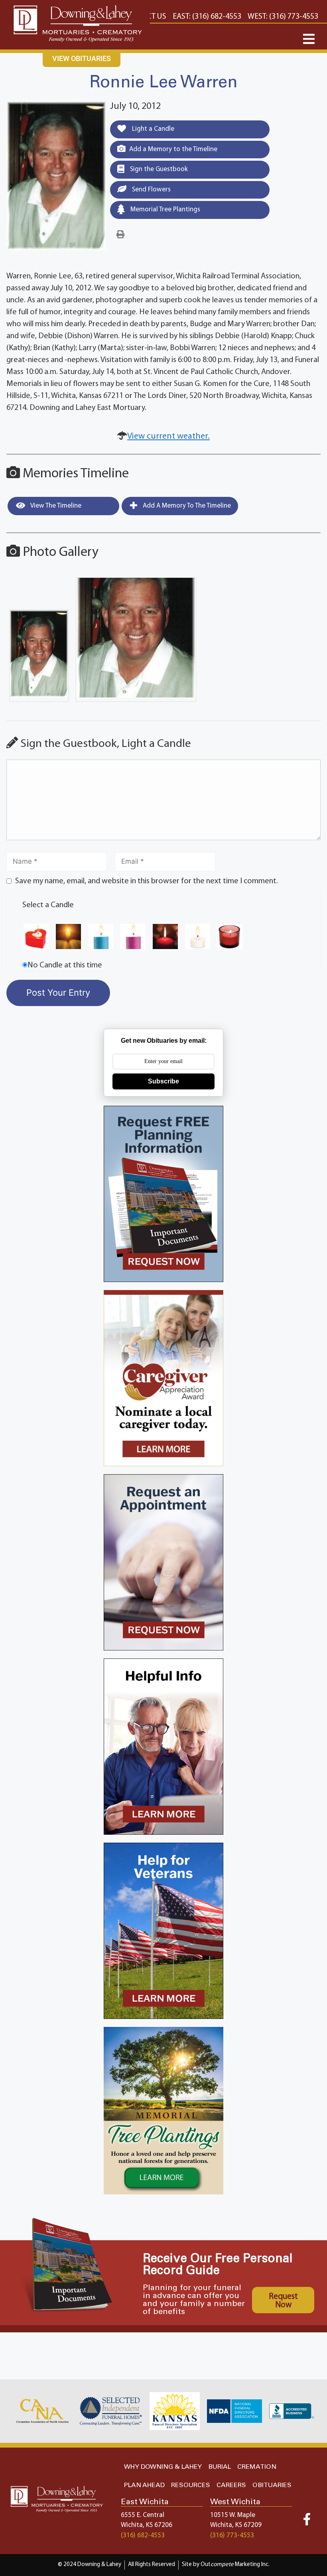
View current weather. (168, 436)
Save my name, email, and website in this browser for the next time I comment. (147, 881)
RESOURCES (191, 2485)
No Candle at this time (65, 965)
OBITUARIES (272, 2485)
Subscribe (163, 1081)
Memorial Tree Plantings (164, 210)
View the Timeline (55, 506)
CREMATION (257, 2467)
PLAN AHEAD (144, 2485)
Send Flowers (151, 190)
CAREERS (231, 2485)
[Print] (120, 235)
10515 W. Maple (233, 2515)
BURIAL (220, 2467)
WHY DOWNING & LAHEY (163, 2467)
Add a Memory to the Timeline (173, 149)
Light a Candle (152, 129)
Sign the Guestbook (158, 169)
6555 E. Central (143, 2515)
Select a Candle (48, 905)
